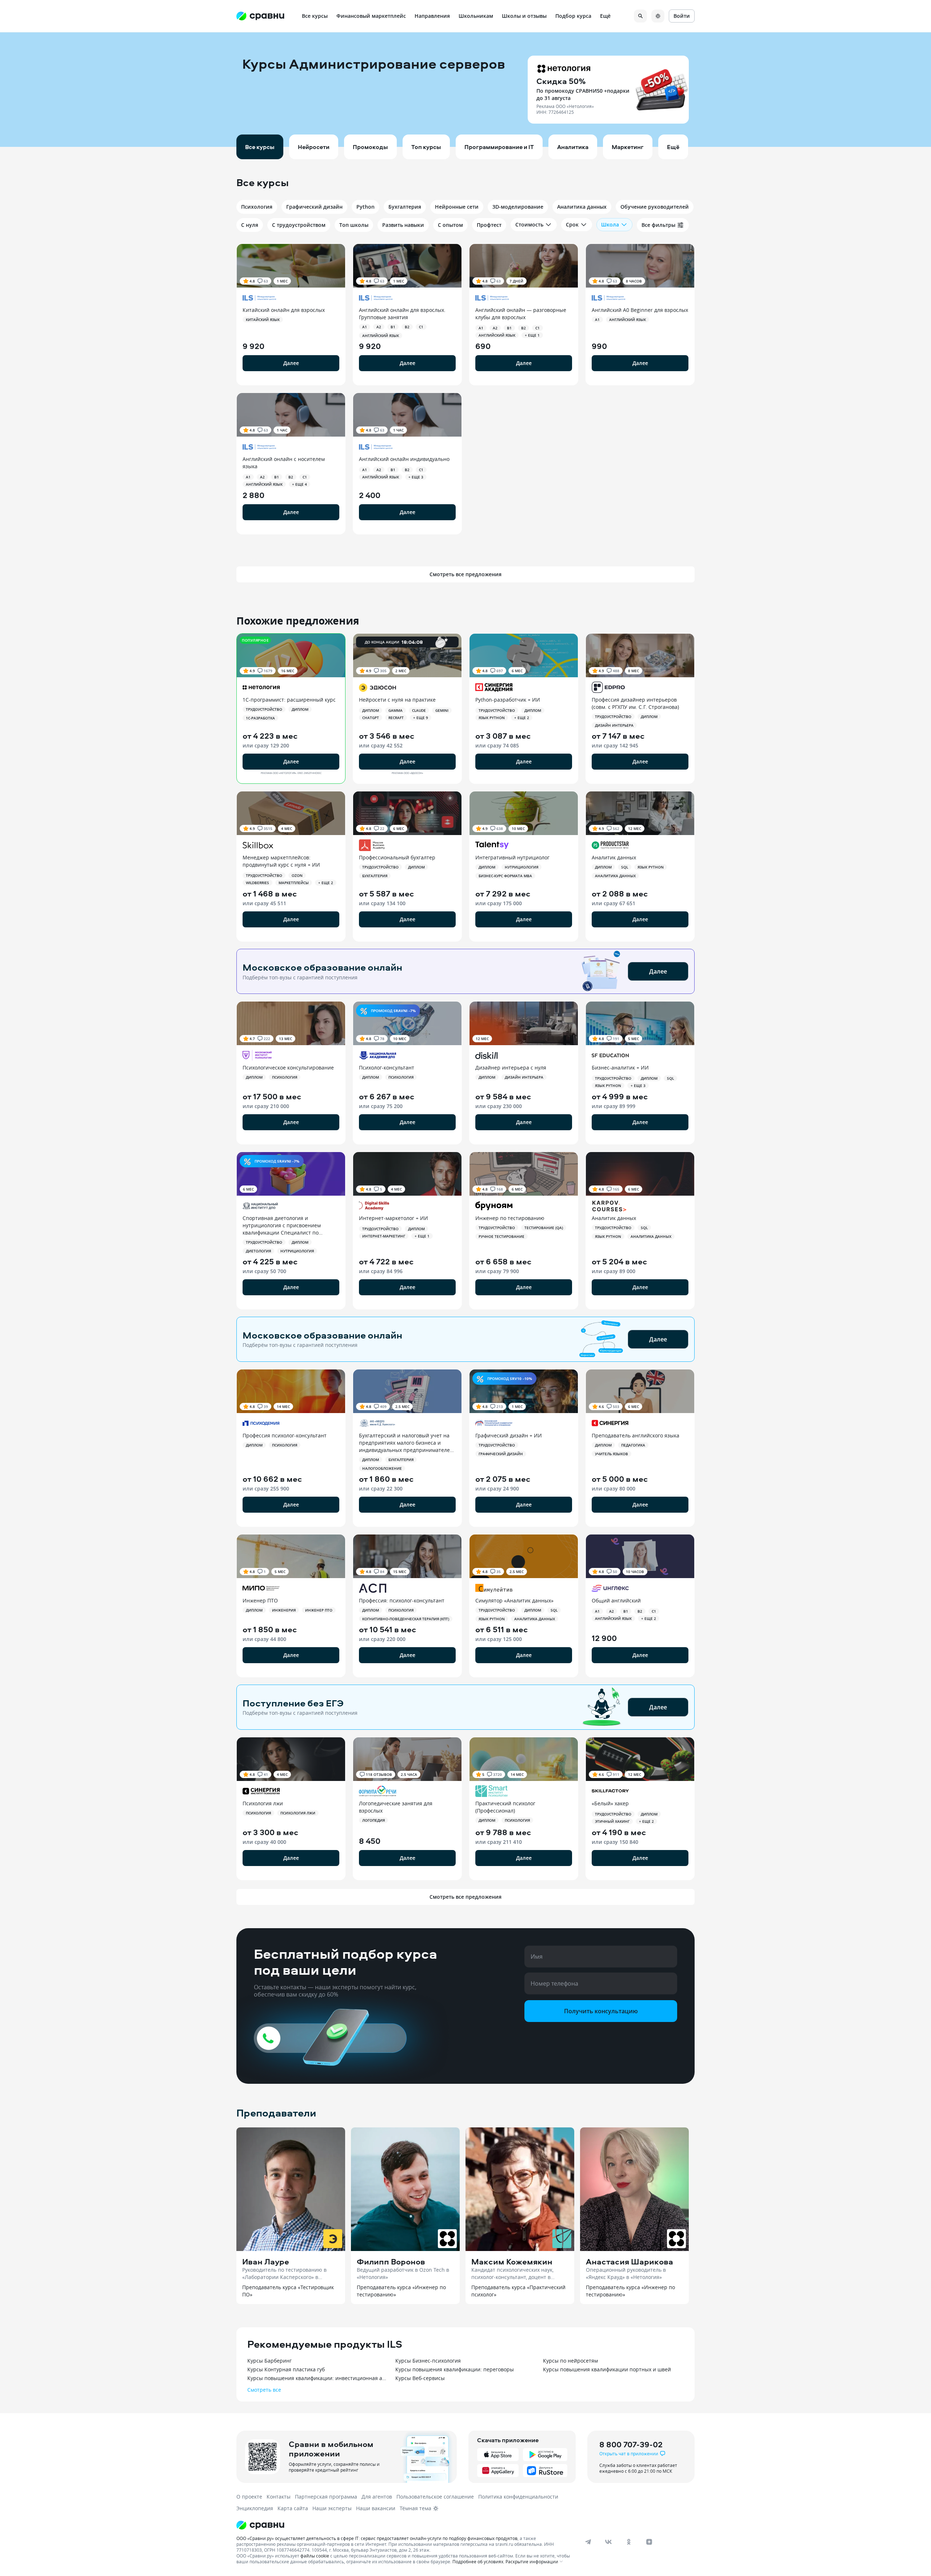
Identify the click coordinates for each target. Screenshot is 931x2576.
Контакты (279, 2497)
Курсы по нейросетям (570, 2361)
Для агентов (377, 2497)
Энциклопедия (255, 2508)
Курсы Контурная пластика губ (286, 2369)
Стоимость (529, 224)
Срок (572, 224)
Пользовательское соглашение (435, 2497)
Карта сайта (293, 2508)
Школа (610, 224)
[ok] (629, 2542)
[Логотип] (405, 2525)
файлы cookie (315, 2556)
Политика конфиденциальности (518, 2497)
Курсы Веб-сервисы (420, 2378)
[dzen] (649, 2542)
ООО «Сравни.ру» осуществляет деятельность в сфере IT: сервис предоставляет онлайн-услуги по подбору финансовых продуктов (377, 2538)
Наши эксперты (332, 2508)
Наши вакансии (376, 2508)
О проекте (249, 2497)
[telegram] (588, 2542)
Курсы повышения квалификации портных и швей (607, 2369)
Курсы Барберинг (269, 2361)
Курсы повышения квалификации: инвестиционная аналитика (318, 2378)
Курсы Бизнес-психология (428, 2361)
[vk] (608, 2542)
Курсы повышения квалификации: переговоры (455, 2369)
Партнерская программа (326, 2497)
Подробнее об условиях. (478, 2561)
